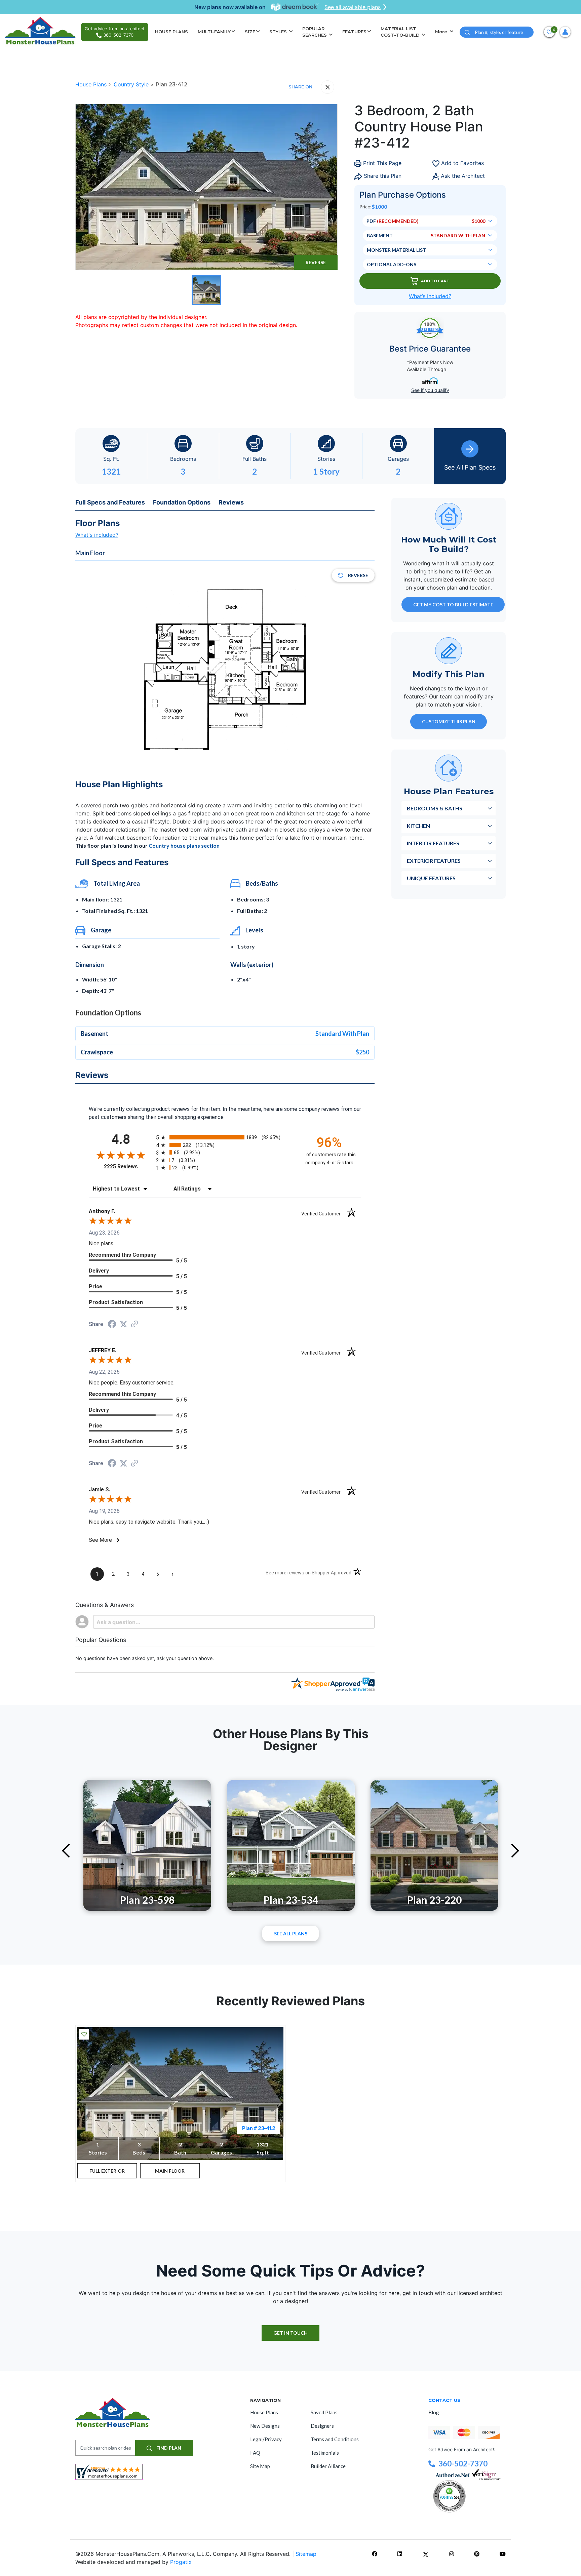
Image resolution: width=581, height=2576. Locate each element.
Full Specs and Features (110, 502)
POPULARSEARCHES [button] (315, 32)
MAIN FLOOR (170, 2171)
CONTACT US (444, 2400)
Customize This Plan (449, 721)
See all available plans (353, 7)
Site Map (260, 2466)
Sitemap (306, 2554)
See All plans (291, 1934)
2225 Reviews (128, 1166)
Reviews (231, 502)
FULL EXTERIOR (107, 2171)
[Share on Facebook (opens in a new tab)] (112, 1325)
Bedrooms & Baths (435, 808)
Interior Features (433, 843)
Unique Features (431, 878)
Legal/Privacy (266, 2439)
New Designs (265, 2426)
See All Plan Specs (470, 467)
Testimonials (325, 2453)
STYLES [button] (279, 32)
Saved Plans (324, 2412)
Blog (434, 2412)
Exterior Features (434, 861)
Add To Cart (435, 281)
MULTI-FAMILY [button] (214, 32)
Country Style (132, 84)
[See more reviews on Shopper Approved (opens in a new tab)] (134, 1324)
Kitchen (418, 826)
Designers (322, 2426)
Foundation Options (182, 502)
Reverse (316, 262)
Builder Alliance (328, 2466)
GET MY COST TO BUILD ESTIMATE (453, 605)
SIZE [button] (250, 32)
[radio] (225, 1137)
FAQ (255, 2453)
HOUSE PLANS (171, 32)
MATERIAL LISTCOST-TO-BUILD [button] (401, 32)
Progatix (181, 2562)
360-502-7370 (463, 2464)
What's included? (97, 535)
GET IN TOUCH (290, 2333)
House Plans (92, 84)
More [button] (442, 32)
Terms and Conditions (335, 2439)
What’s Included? (430, 296)
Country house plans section (184, 846)
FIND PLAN (168, 2448)
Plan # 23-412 (259, 2128)
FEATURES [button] (354, 32)
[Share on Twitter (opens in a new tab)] (123, 1324)
